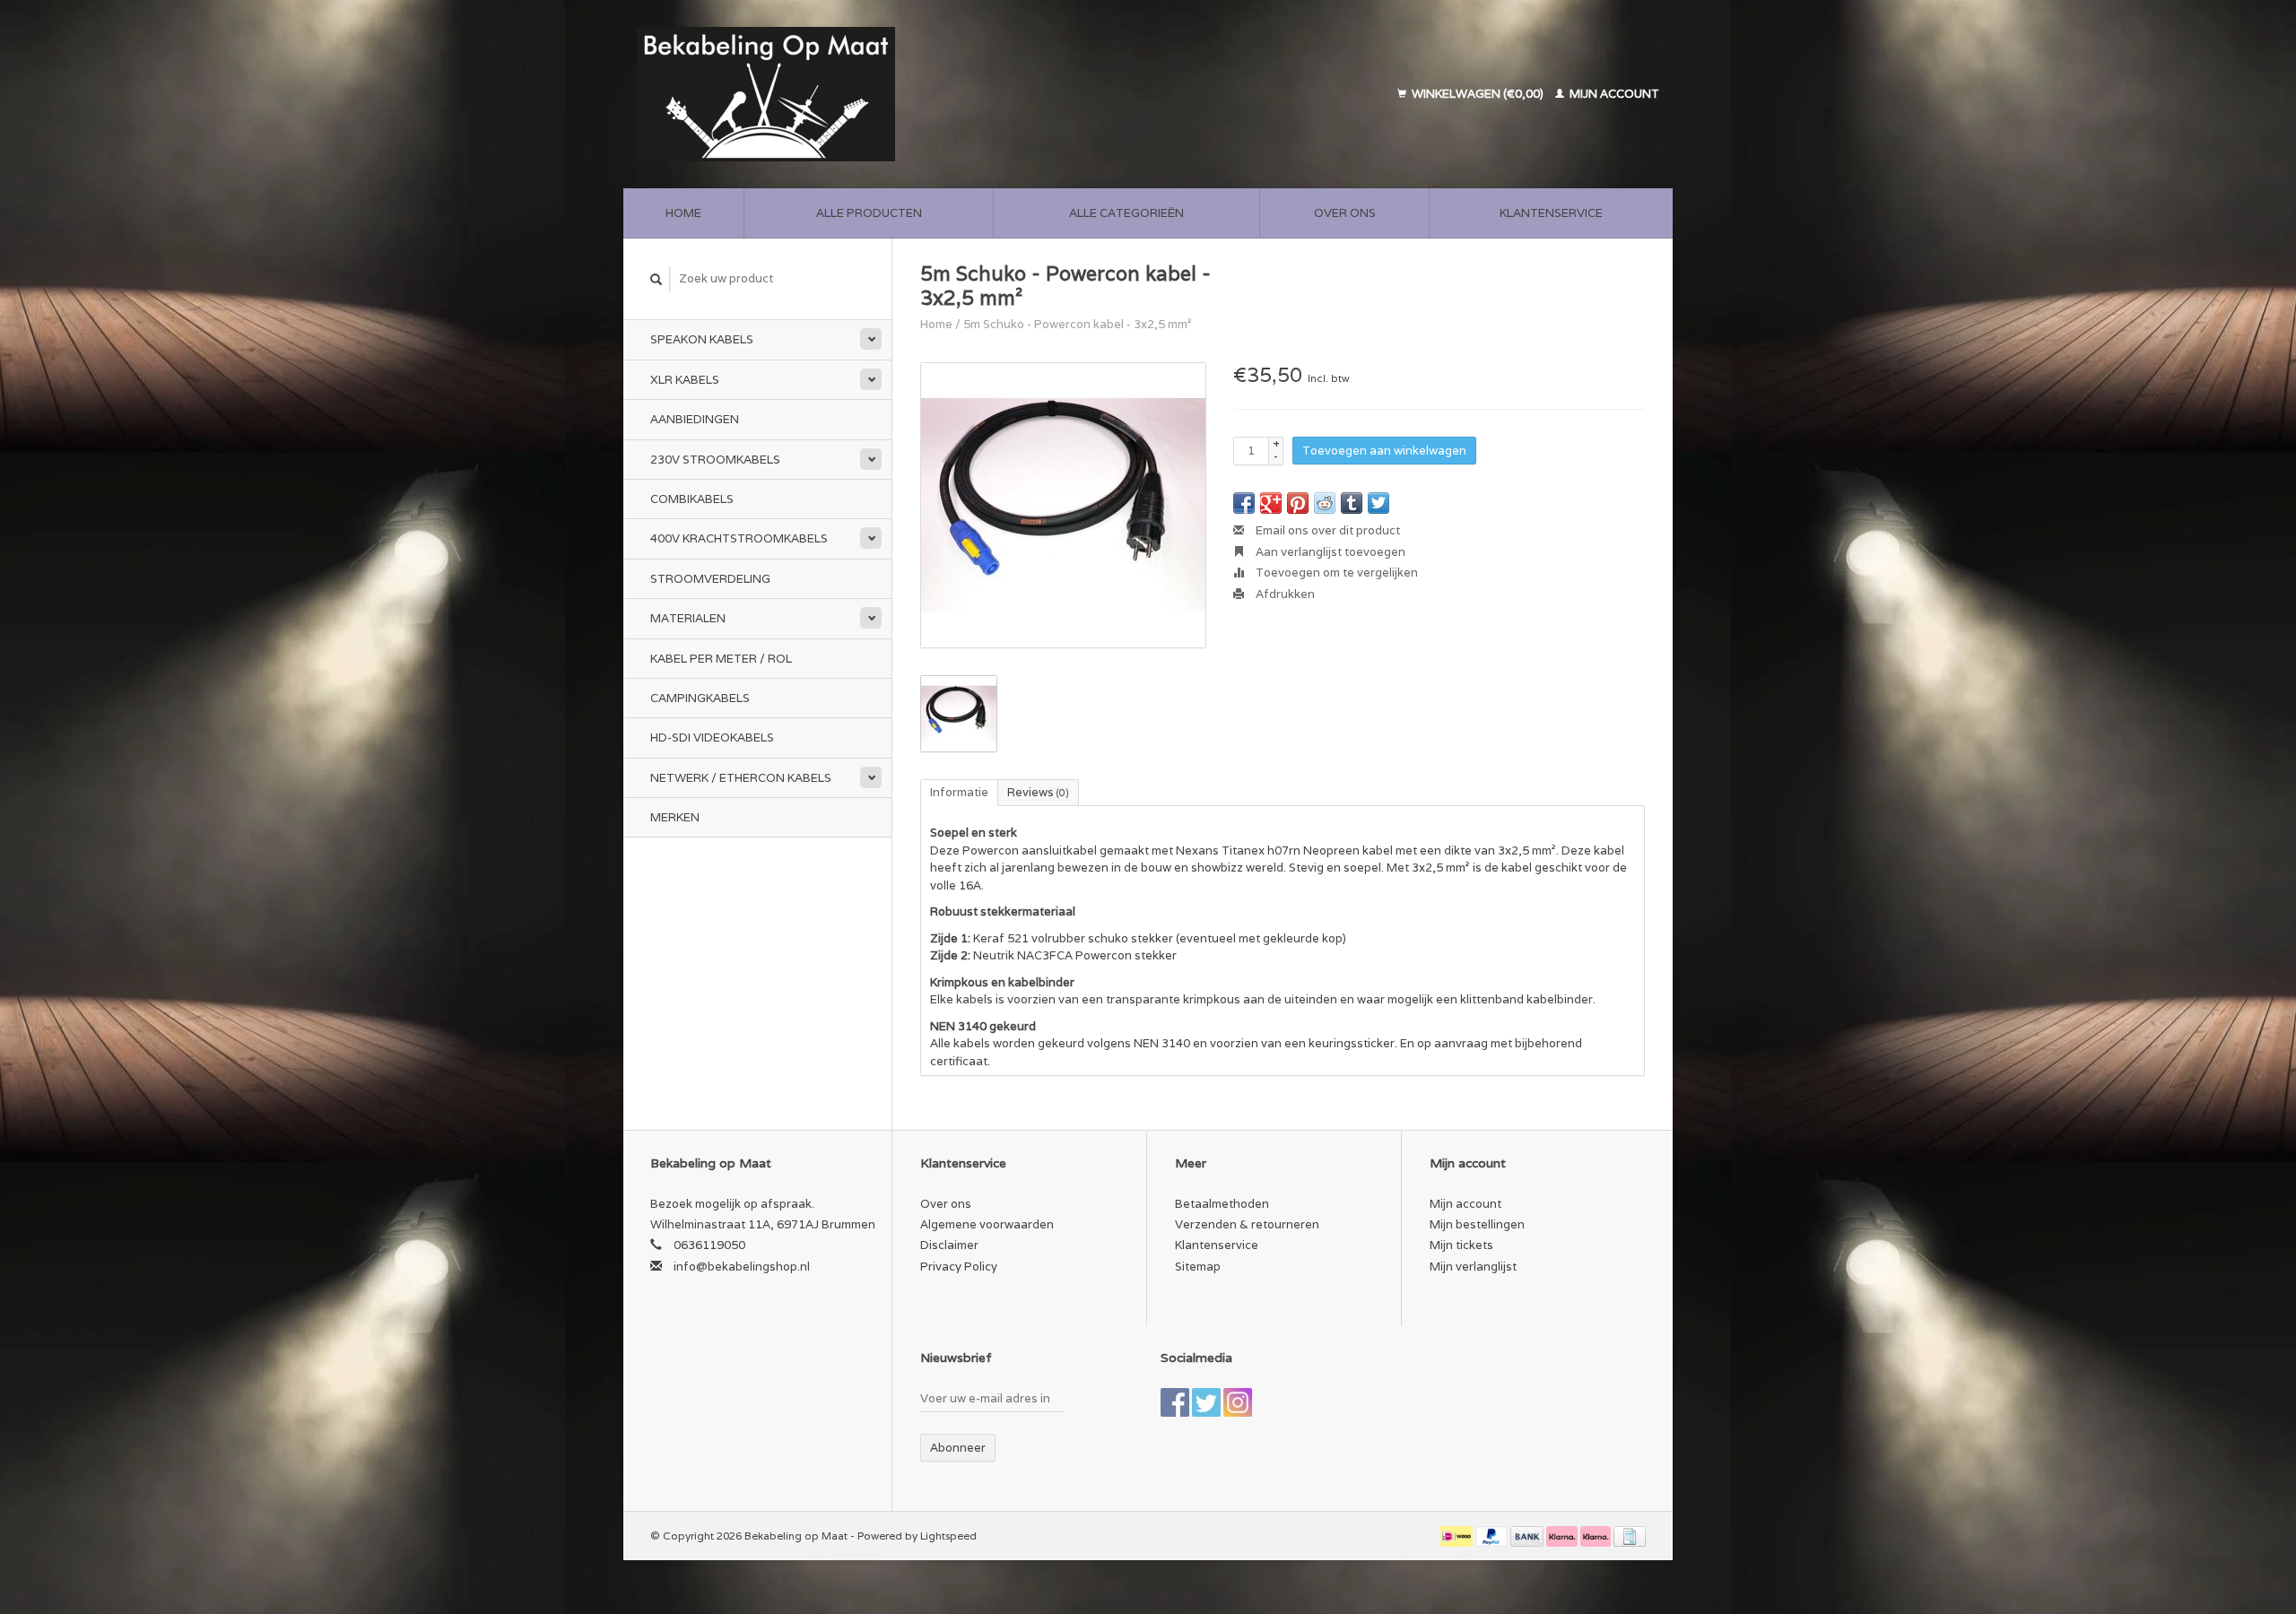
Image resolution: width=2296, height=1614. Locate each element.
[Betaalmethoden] (1458, 1536)
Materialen (688, 618)
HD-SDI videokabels (712, 738)
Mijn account (1613, 94)
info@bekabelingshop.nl (742, 1267)
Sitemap (1198, 1267)
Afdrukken (1284, 594)
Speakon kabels (702, 339)
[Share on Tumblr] (1352, 503)
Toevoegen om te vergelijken (1335, 573)
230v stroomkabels (715, 460)
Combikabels (692, 499)
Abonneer (958, 1448)
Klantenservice (1551, 213)
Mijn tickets (1461, 1245)
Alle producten (869, 213)
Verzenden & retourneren (1247, 1224)
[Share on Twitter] (1378, 503)
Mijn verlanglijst (1473, 1267)
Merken (675, 817)
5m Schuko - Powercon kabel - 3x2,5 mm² (1078, 324)
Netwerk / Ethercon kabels (741, 778)
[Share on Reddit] (1325, 503)
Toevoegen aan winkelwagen (1384, 451)
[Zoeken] (657, 279)
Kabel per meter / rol (721, 659)
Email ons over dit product (1326, 530)
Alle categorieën (1126, 213)
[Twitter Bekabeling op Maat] (1206, 1402)
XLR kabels (685, 380)
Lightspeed (948, 1536)
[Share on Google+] (1271, 503)
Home (683, 213)
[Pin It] (1298, 503)
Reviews (1038, 792)
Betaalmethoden (1222, 1204)
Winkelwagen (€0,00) (1478, 94)
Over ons (1345, 213)
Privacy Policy (959, 1267)
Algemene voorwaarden (987, 1224)
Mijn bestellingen (1477, 1224)
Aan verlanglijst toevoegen (1329, 552)
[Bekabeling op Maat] (891, 94)
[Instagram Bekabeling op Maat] (1238, 1402)
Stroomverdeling (710, 579)
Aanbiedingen (695, 419)
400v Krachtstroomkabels (739, 538)
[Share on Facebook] (1244, 503)
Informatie (959, 792)
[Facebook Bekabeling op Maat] (1175, 1402)
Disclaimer (949, 1245)
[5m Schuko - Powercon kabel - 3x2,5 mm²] (1063, 505)
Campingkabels (700, 698)
